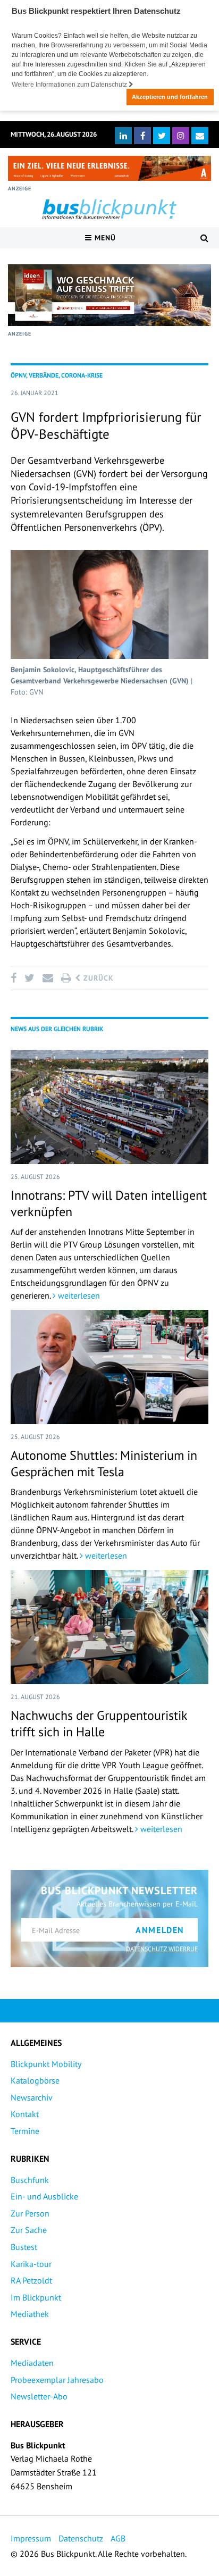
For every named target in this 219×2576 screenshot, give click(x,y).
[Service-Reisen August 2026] (109, 295)
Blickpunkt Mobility (46, 2064)
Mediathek (30, 2314)
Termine (25, 2131)
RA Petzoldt (31, 2280)
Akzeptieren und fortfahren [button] (170, 97)
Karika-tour (31, 2264)
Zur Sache (29, 2230)
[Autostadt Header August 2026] (109, 168)
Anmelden (160, 1930)
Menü (104, 238)
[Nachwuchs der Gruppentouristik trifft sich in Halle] (109, 1627)
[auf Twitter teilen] (29, 978)
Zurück (97, 978)
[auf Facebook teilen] (15, 978)
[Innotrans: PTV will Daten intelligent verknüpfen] (109, 1107)
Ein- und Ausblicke (44, 2196)
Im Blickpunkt (36, 2297)
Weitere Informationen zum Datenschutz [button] (70, 85)
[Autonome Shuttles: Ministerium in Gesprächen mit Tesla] (109, 1367)
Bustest (24, 2247)
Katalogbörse (35, 2080)
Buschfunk (30, 2180)
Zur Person (30, 2213)
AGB (118, 2538)
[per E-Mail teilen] (48, 978)
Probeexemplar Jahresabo (57, 2380)
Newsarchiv (32, 2097)
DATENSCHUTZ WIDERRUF (162, 1949)
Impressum (31, 2538)
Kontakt (25, 2114)
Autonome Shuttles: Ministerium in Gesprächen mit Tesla (104, 1463)
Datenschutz (81, 2538)
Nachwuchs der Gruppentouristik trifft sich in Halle (99, 1724)
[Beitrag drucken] (66, 978)
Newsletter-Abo (39, 2396)
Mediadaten (32, 2363)
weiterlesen (78, 1295)
